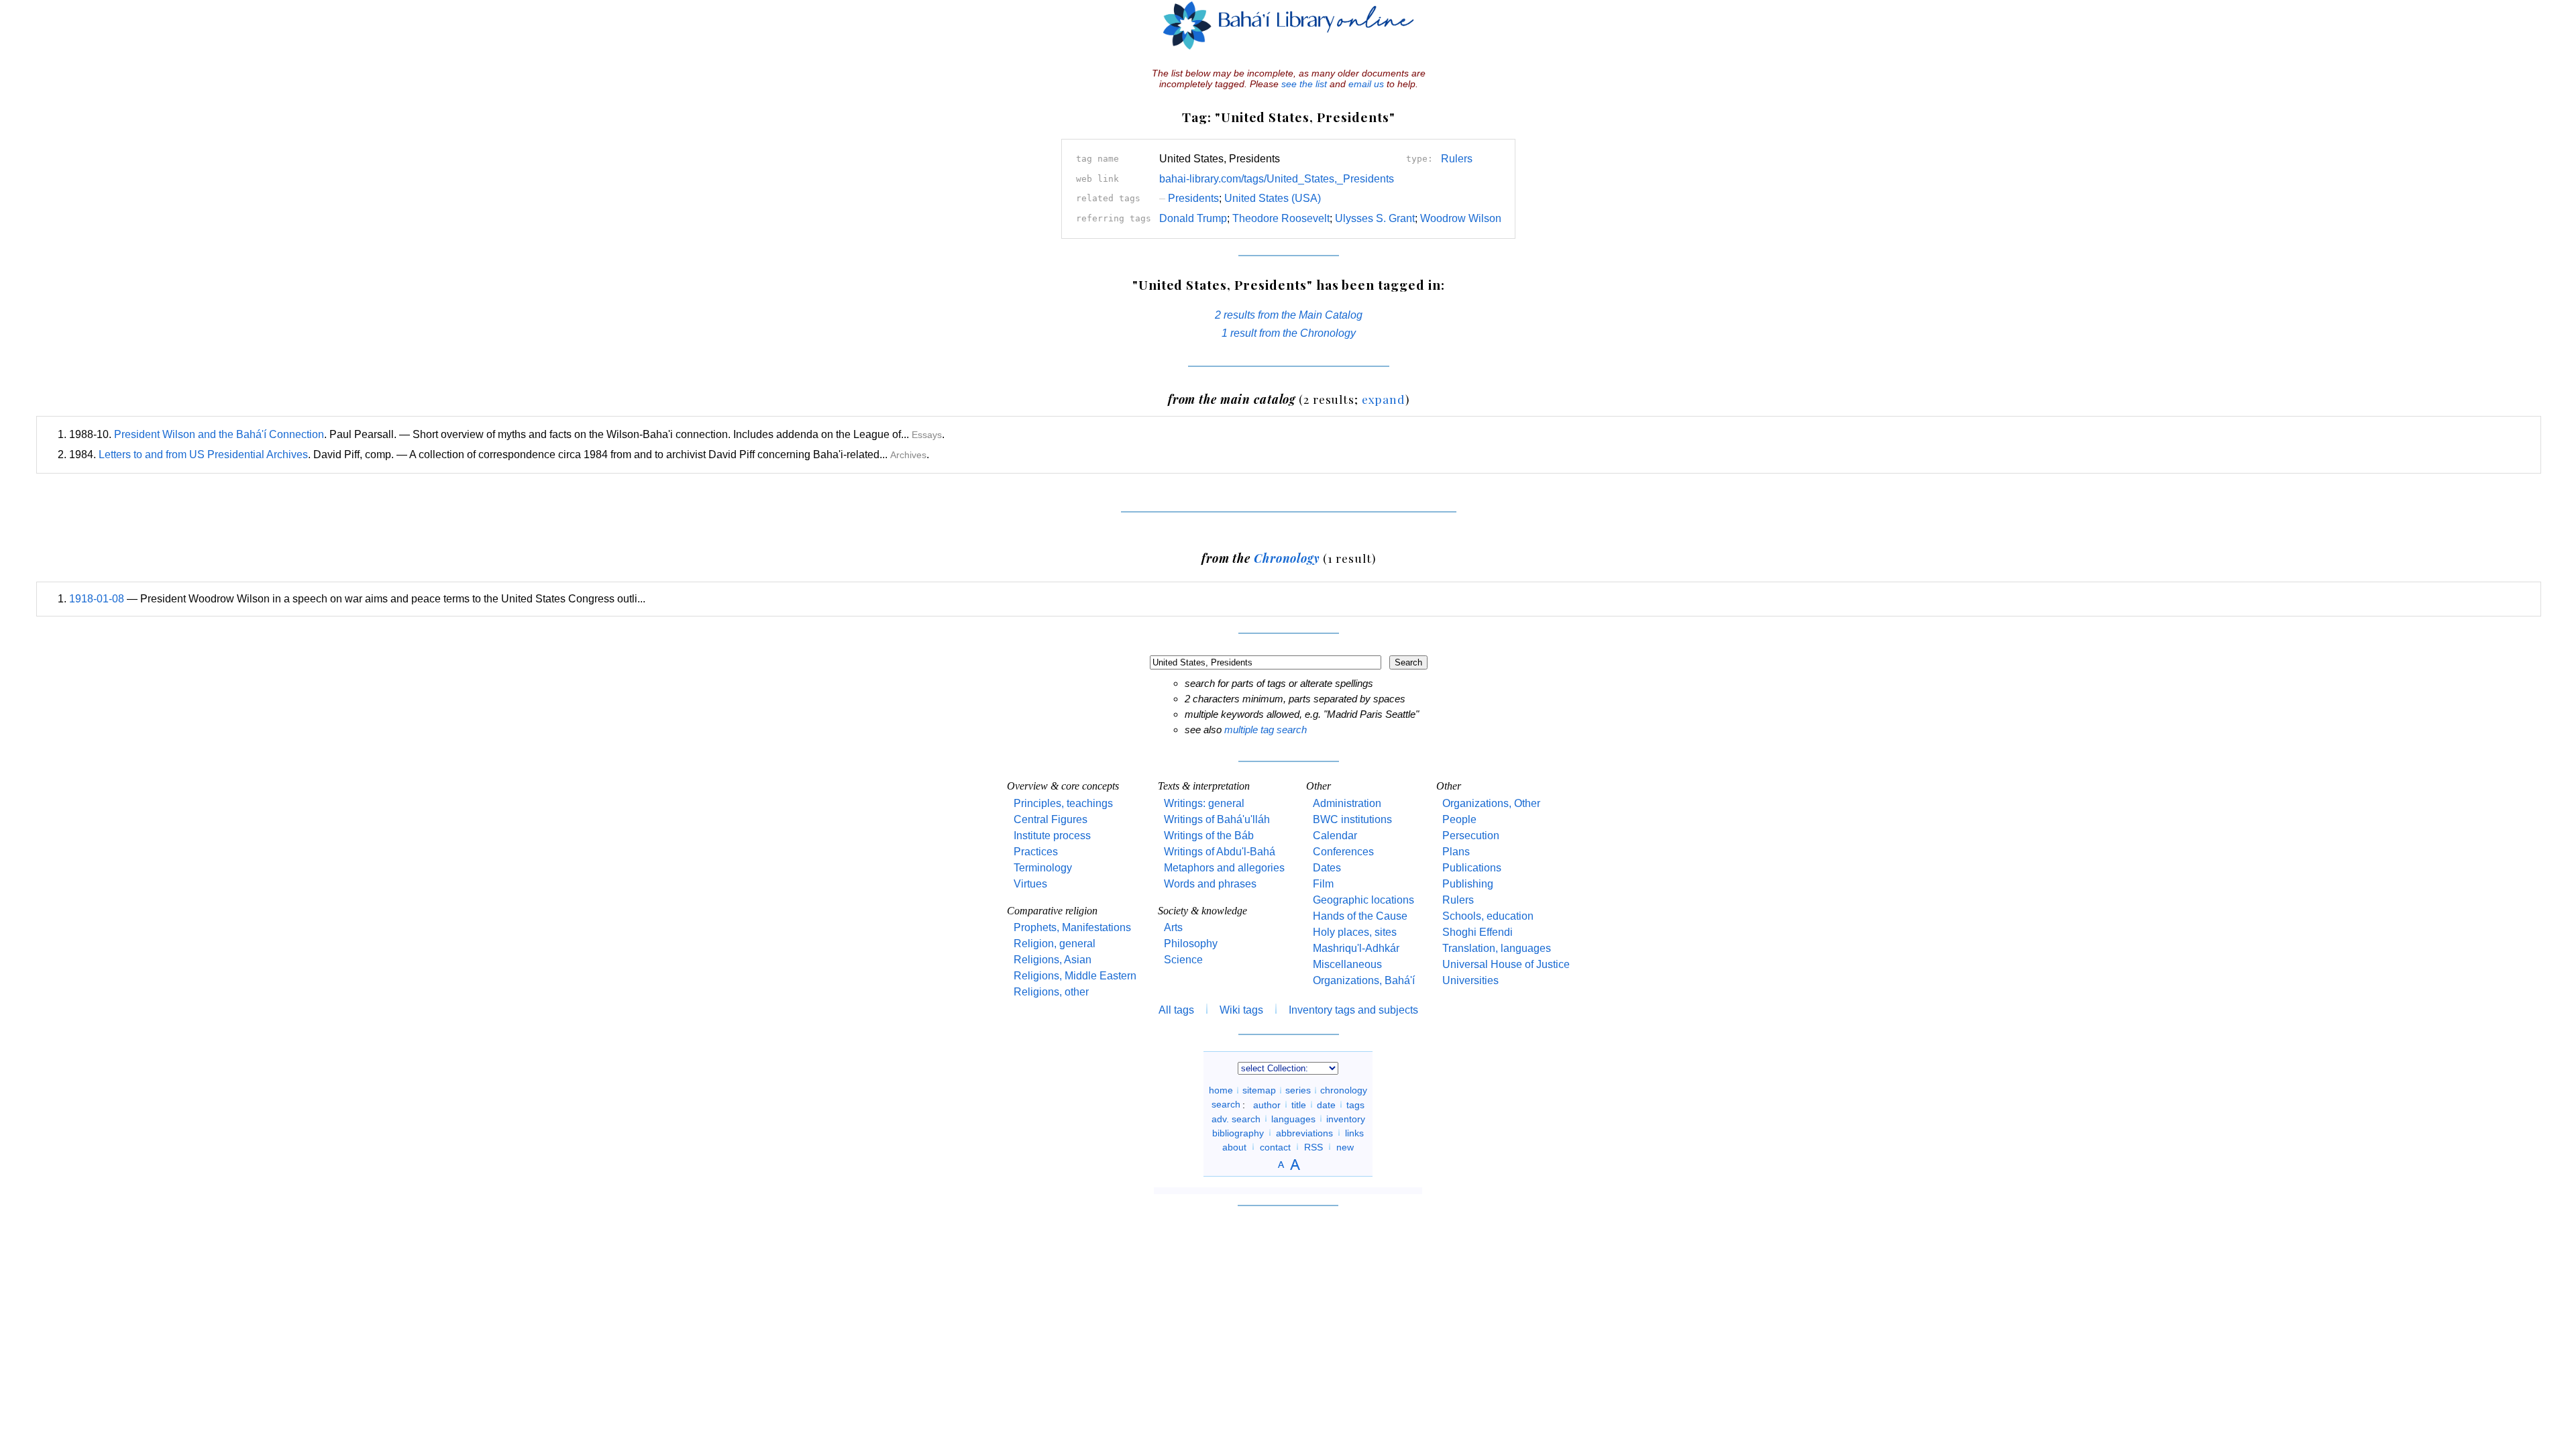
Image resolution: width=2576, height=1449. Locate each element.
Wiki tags (1241, 1010)
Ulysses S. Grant (1375, 218)
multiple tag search (1266, 730)
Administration (1347, 803)
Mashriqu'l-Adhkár (1356, 948)
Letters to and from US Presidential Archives (203, 454)
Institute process (1052, 836)
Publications (1472, 868)
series (1298, 1090)
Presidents (1189, 198)
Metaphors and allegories (1224, 868)
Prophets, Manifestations (1072, 927)
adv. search (1236, 1118)
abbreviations (1304, 1132)
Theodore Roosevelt (1281, 218)
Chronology (1287, 558)
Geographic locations (1363, 900)
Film (1323, 884)
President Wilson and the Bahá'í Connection (219, 434)
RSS (1313, 1146)
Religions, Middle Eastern (1075, 976)
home (1221, 1090)
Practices (1036, 852)
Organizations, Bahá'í (1364, 980)
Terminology (1043, 868)
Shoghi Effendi (1478, 932)
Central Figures (1051, 819)
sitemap (1259, 1090)
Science (1183, 960)
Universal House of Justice (1506, 964)
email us (1366, 84)
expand (1384, 399)
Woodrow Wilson (1461, 218)
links (1354, 1132)
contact (1275, 1146)
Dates (1327, 868)
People (1459, 819)
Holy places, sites (1355, 932)
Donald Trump (1193, 218)
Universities (1470, 980)
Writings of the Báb (1209, 836)
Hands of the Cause (1360, 916)
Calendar (1335, 836)
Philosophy (1191, 944)
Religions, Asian (1053, 960)
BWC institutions (1352, 819)
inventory (1346, 1118)
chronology (1344, 1090)
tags (1355, 1104)
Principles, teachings (1063, 803)
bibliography (1238, 1132)
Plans (1456, 852)
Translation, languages (1497, 948)
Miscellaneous (1347, 964)
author (1267, 1104)
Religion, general (1055, 944)
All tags (1176, 1010)
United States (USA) (1273, 198)
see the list (1304, 84)
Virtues (1030, 884)
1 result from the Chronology (1289, 333)
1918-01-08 (97, 599)
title (1299, 1104)
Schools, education (1488, 916)
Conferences (1343, 852)
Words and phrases (1210, 884)
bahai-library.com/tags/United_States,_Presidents (1277, 179)
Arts (1173, 927)
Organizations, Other (1491, 803)
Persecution (1471, 836)
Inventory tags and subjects (1353, 1010)
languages (1293, 1118)
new (1345, 1146)
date (1326, 1104)
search (1226, 1104)
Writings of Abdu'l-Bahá (1220, 852)
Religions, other (1051, 992)
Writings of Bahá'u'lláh (1217, 819)
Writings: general (1204, 803)
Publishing (1468, 884)
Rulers (1457, 159)
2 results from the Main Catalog (1289, 315)
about (1234, 1146)
